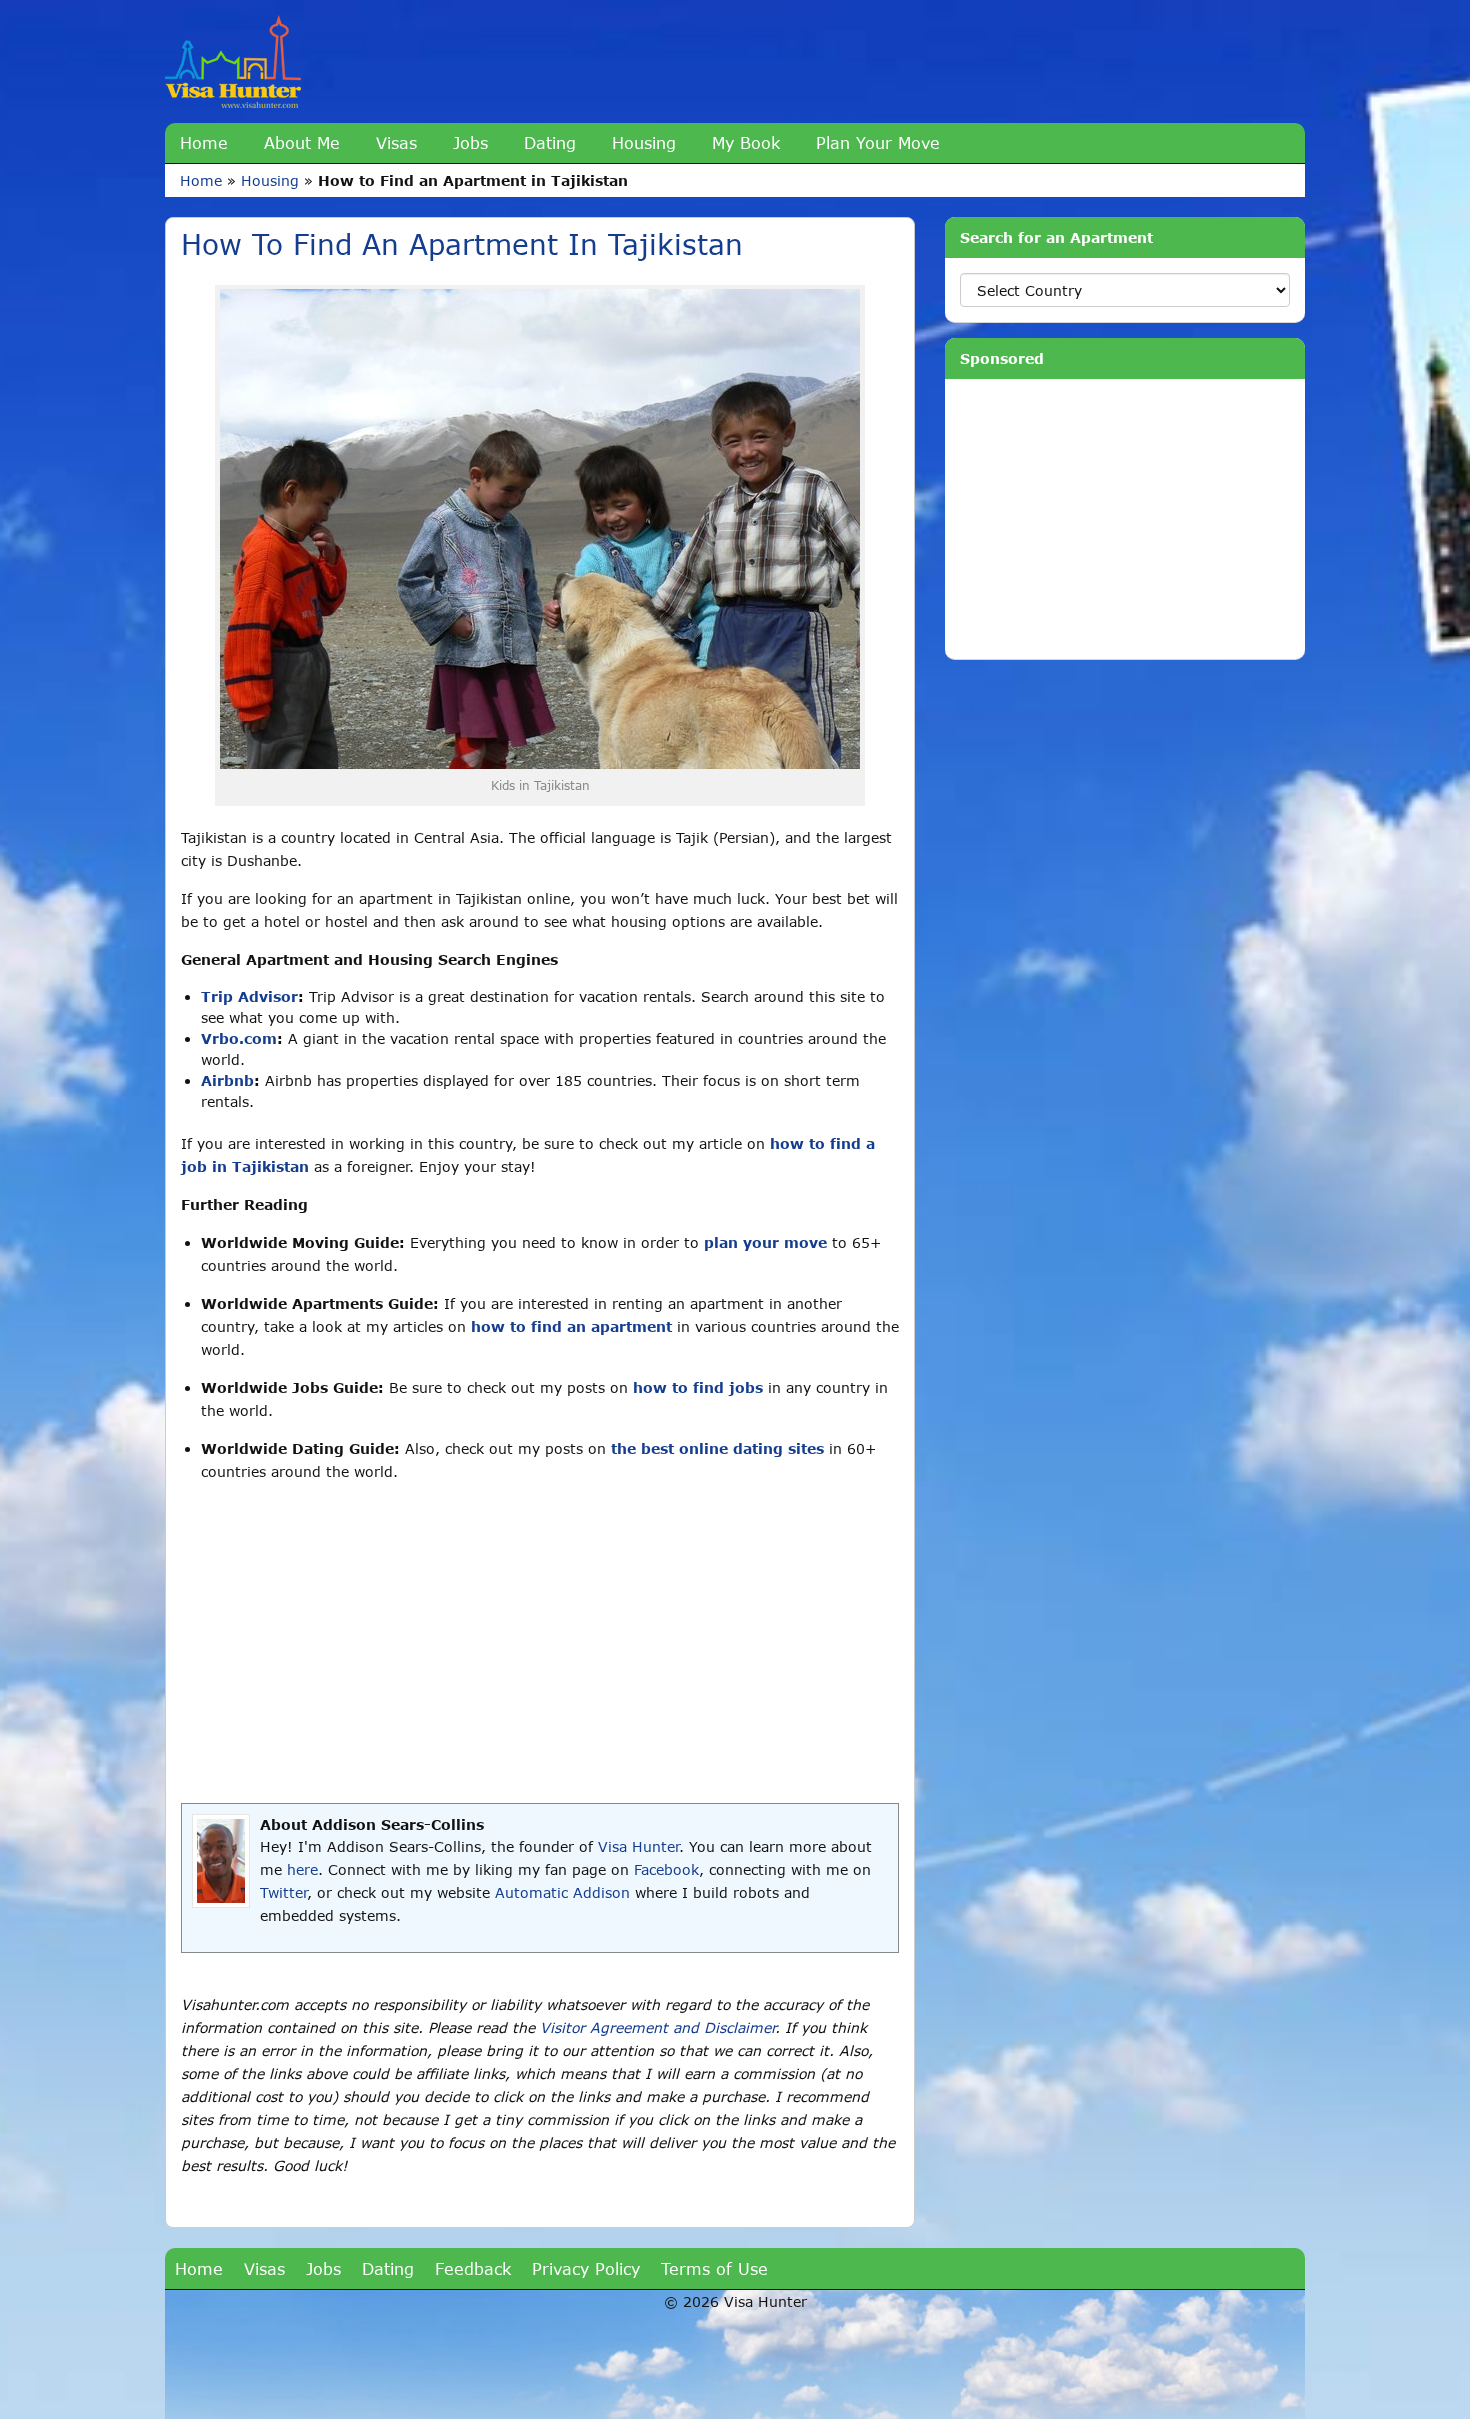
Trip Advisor (249, 996)
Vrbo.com (239, 1038)
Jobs (470, 142)
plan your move (765, 1242)
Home (204, 142)
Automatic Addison (562, 1892)
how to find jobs (698, 1387)
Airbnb (227, 1080)
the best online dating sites (717, 1448)
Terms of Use (714, 2268)
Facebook (666, 1869)
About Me (302, 142)
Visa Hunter (638, 1846)
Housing (644, 142)
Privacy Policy (586, 2268)
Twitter (283, 1892)
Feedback (473, 2268)
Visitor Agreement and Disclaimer (657, 2027)
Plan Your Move (878, 142)
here (302, 1869)
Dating (550, 142)
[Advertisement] (540, 1643)
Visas (396, 142)
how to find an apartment (571, 1326)
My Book (746, 142)
